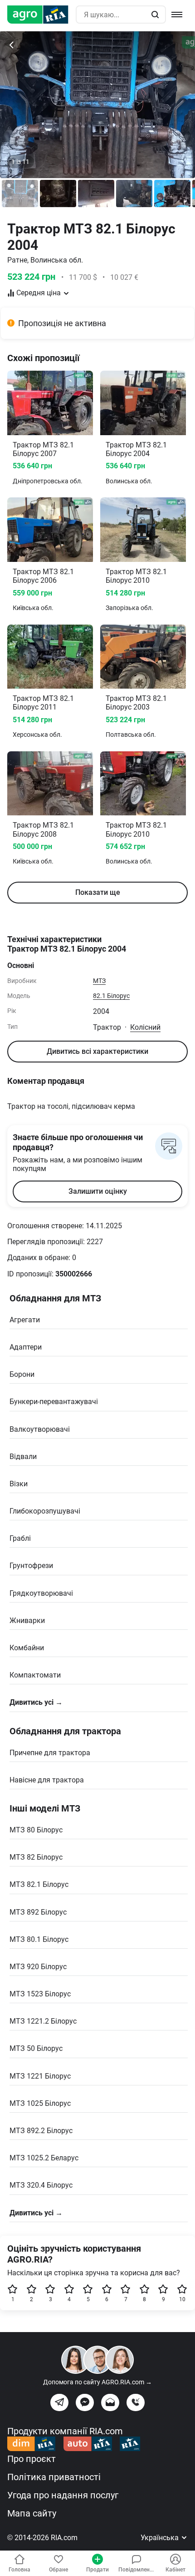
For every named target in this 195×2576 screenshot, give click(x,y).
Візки (19, 1484)
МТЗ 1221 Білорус (40, 2076)
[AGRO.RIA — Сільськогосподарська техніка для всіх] (41, 15)
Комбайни (27, 1648)
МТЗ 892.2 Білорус (41, 2131)
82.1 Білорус (111, 996)
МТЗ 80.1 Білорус (39, 1939)
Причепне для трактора (50, 1753)
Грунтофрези (31, 1566)
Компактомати (35, 1675)
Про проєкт (32, 2459)
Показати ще (98, 892)
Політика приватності (54, 2477)
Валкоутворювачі (40, 1429)
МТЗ (99, 981)
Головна (19, 2570)
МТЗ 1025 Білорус (40, 2103)
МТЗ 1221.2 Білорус (43, 2021)
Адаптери (26, 1347)
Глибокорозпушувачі (45, 1511)
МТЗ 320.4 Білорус (41, 2185)
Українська (161, 2538)
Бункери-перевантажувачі (54, 1402)
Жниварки (27, 1621)
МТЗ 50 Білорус (36, 2048)
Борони (22, 1374)
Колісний (145, 1027)
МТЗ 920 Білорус (38, 1967)
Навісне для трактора (47, 1780)
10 (182, 2299)
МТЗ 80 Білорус (36, 1830)
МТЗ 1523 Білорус (40, 1994)
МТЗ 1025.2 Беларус (44, 2158)
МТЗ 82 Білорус (36, 1857)
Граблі (20, 1538)
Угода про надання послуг (63, 2495)
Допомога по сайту (97, 2382)
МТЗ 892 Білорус (38, 1912)
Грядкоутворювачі (41, 1593)
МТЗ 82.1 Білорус (39, 1884)
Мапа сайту (32, 2513)
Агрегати (25, 1320)
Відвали (23, 1457)
